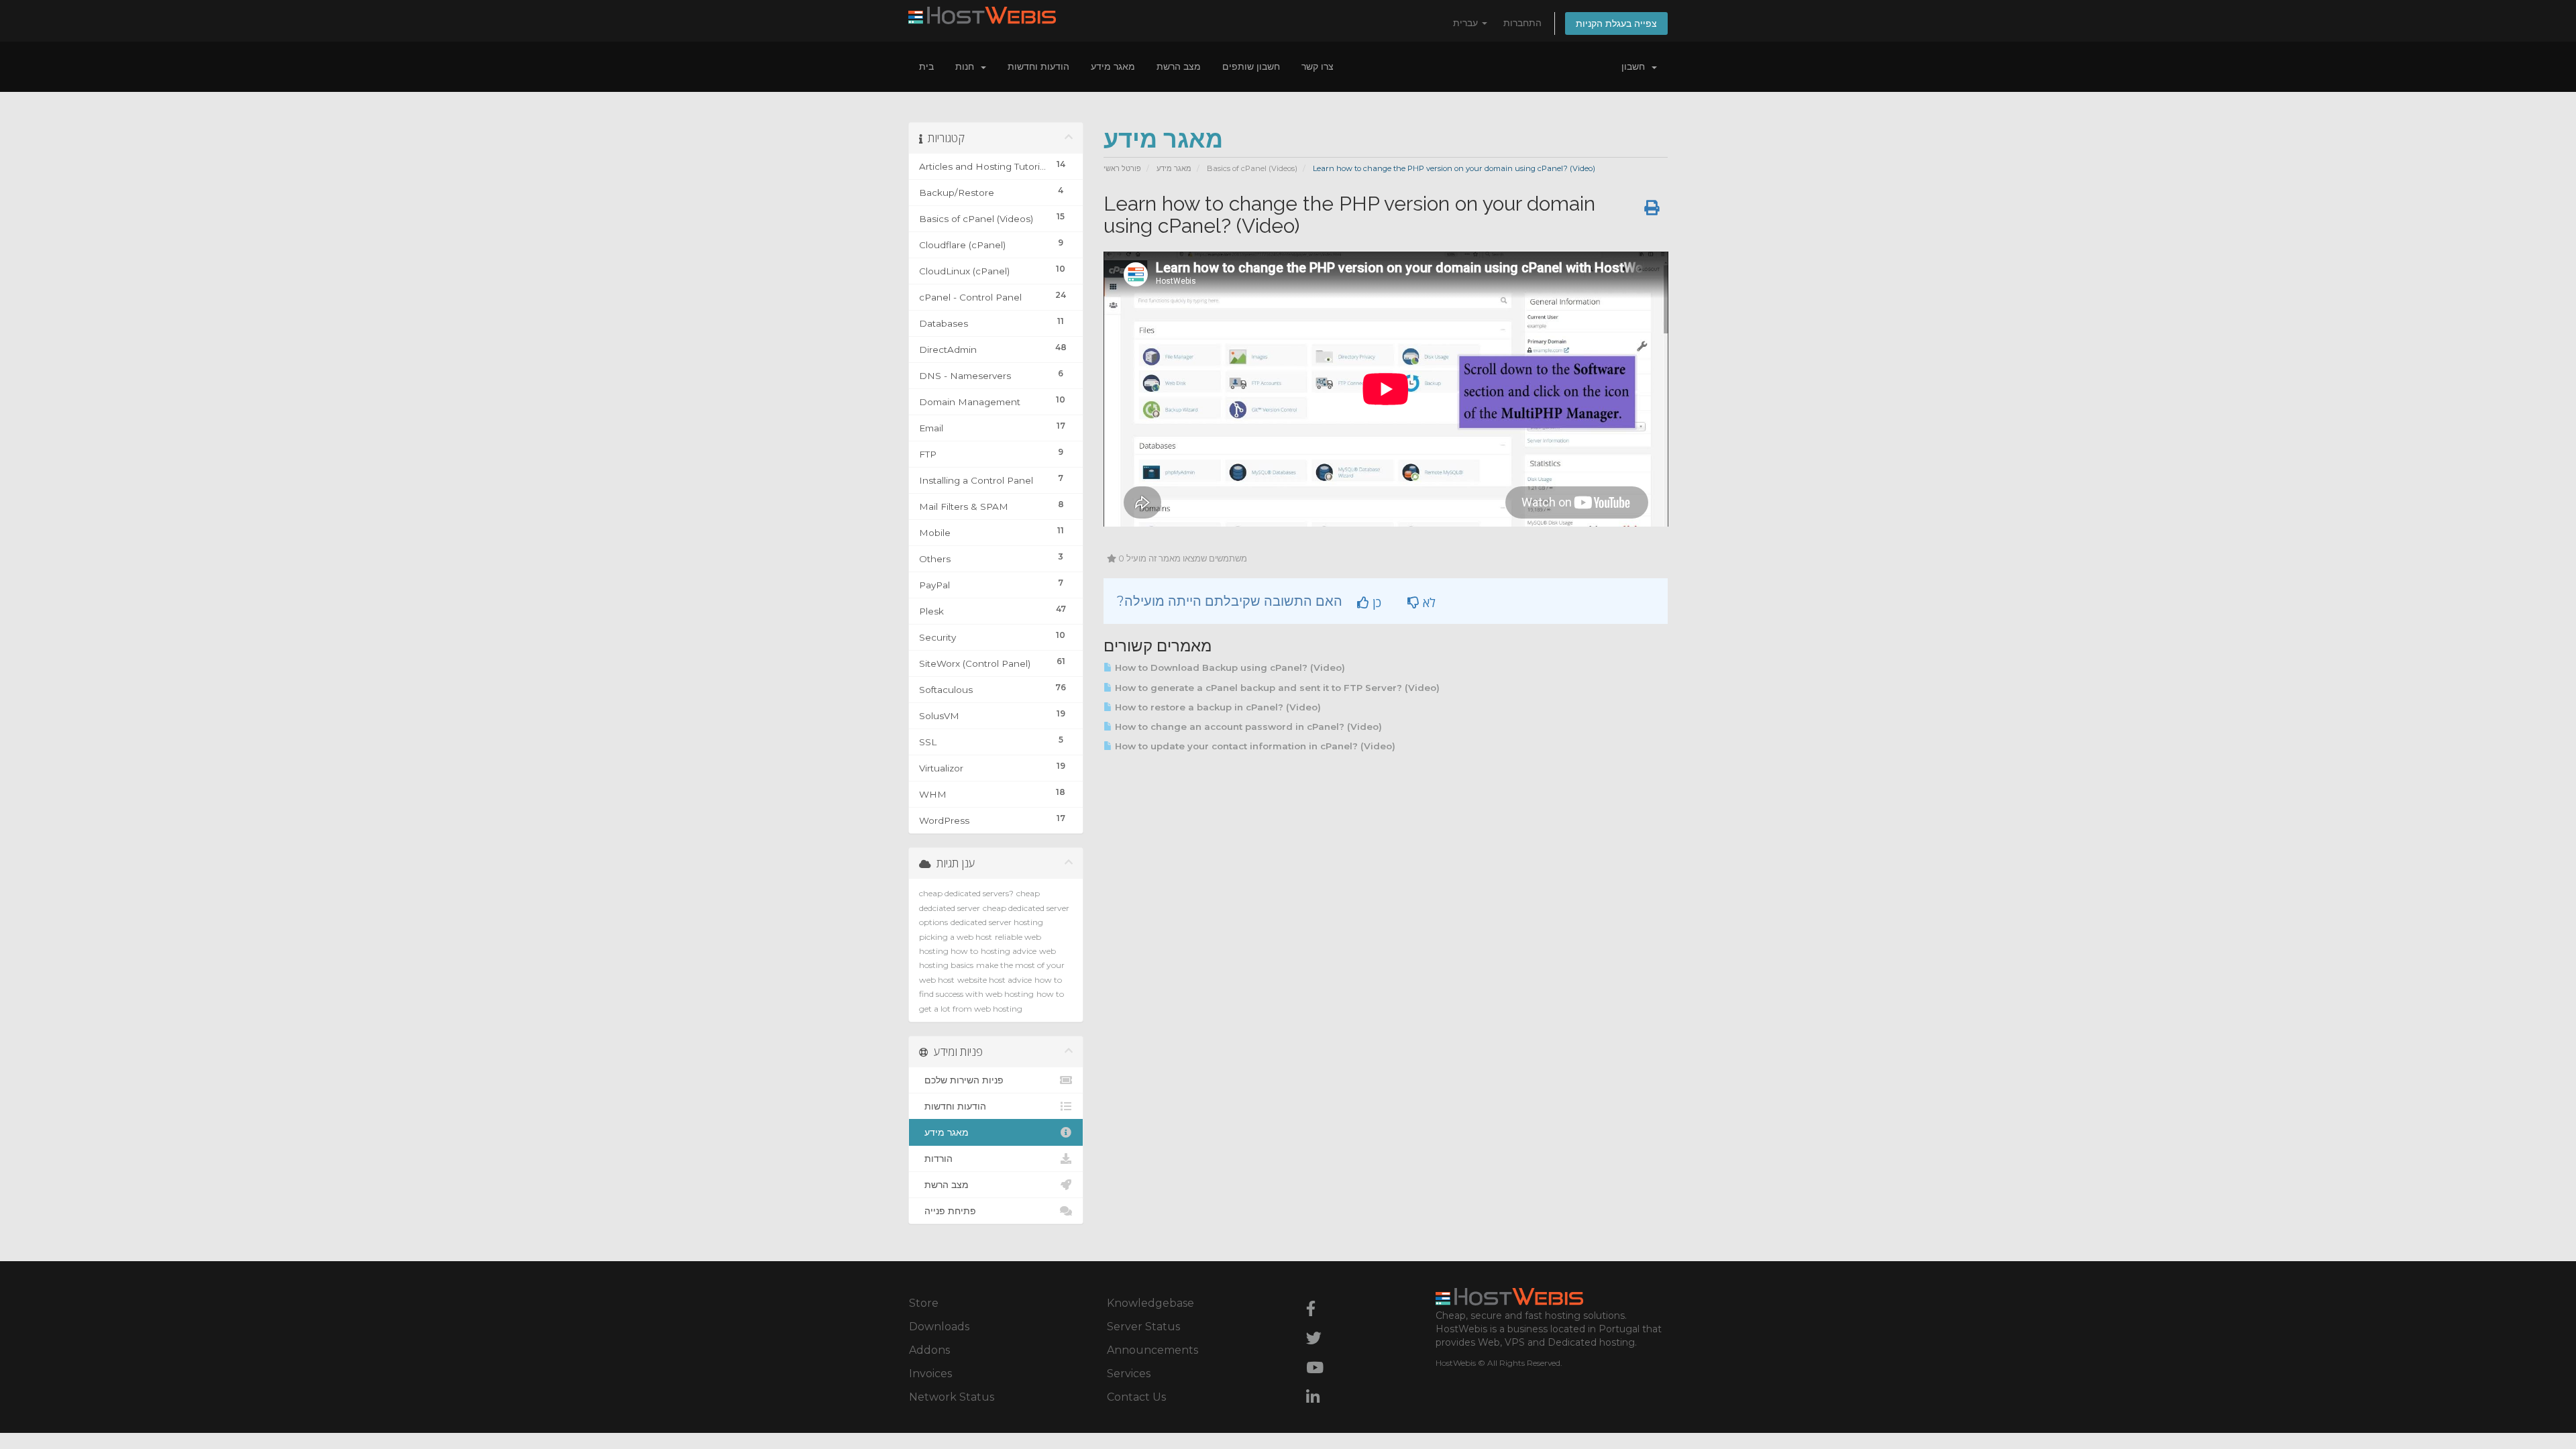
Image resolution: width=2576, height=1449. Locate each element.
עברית (1467, 23)
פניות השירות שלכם (961, 1080)
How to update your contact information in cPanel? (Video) (1254, 746)
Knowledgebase (1150, 1303)
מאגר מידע (1113, 66)
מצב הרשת (1179, 66)
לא (1428, 602)
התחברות (1522, 23)
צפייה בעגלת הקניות (1616, 23)
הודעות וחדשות (1038, 66)
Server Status (1143, 1327)
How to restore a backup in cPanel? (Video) (1217, 707)
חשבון (1636, 66)
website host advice (995, 980)
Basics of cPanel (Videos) (1252, 168)
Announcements (1152, 1350)
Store (924, 1303)
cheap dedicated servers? (966, 893)
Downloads (939, 1327)
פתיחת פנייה (948, 1211)
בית (926, 66)
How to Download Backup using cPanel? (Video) (1229, 667)
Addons (929, 1350)
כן (1375, 602)
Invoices (930, 1374)
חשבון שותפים (1251, 66)
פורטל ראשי (1122, 168)
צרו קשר (1318, 66)
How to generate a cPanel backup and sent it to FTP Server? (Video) (1276, 688)
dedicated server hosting (997, 922)
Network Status (952, 1397)
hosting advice (1009, 951)
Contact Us (1136, 1397)
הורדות (936, 1159)
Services (1129, 1374)
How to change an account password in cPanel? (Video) (1247, 727)
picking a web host (956, 937)
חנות (967, 66)
